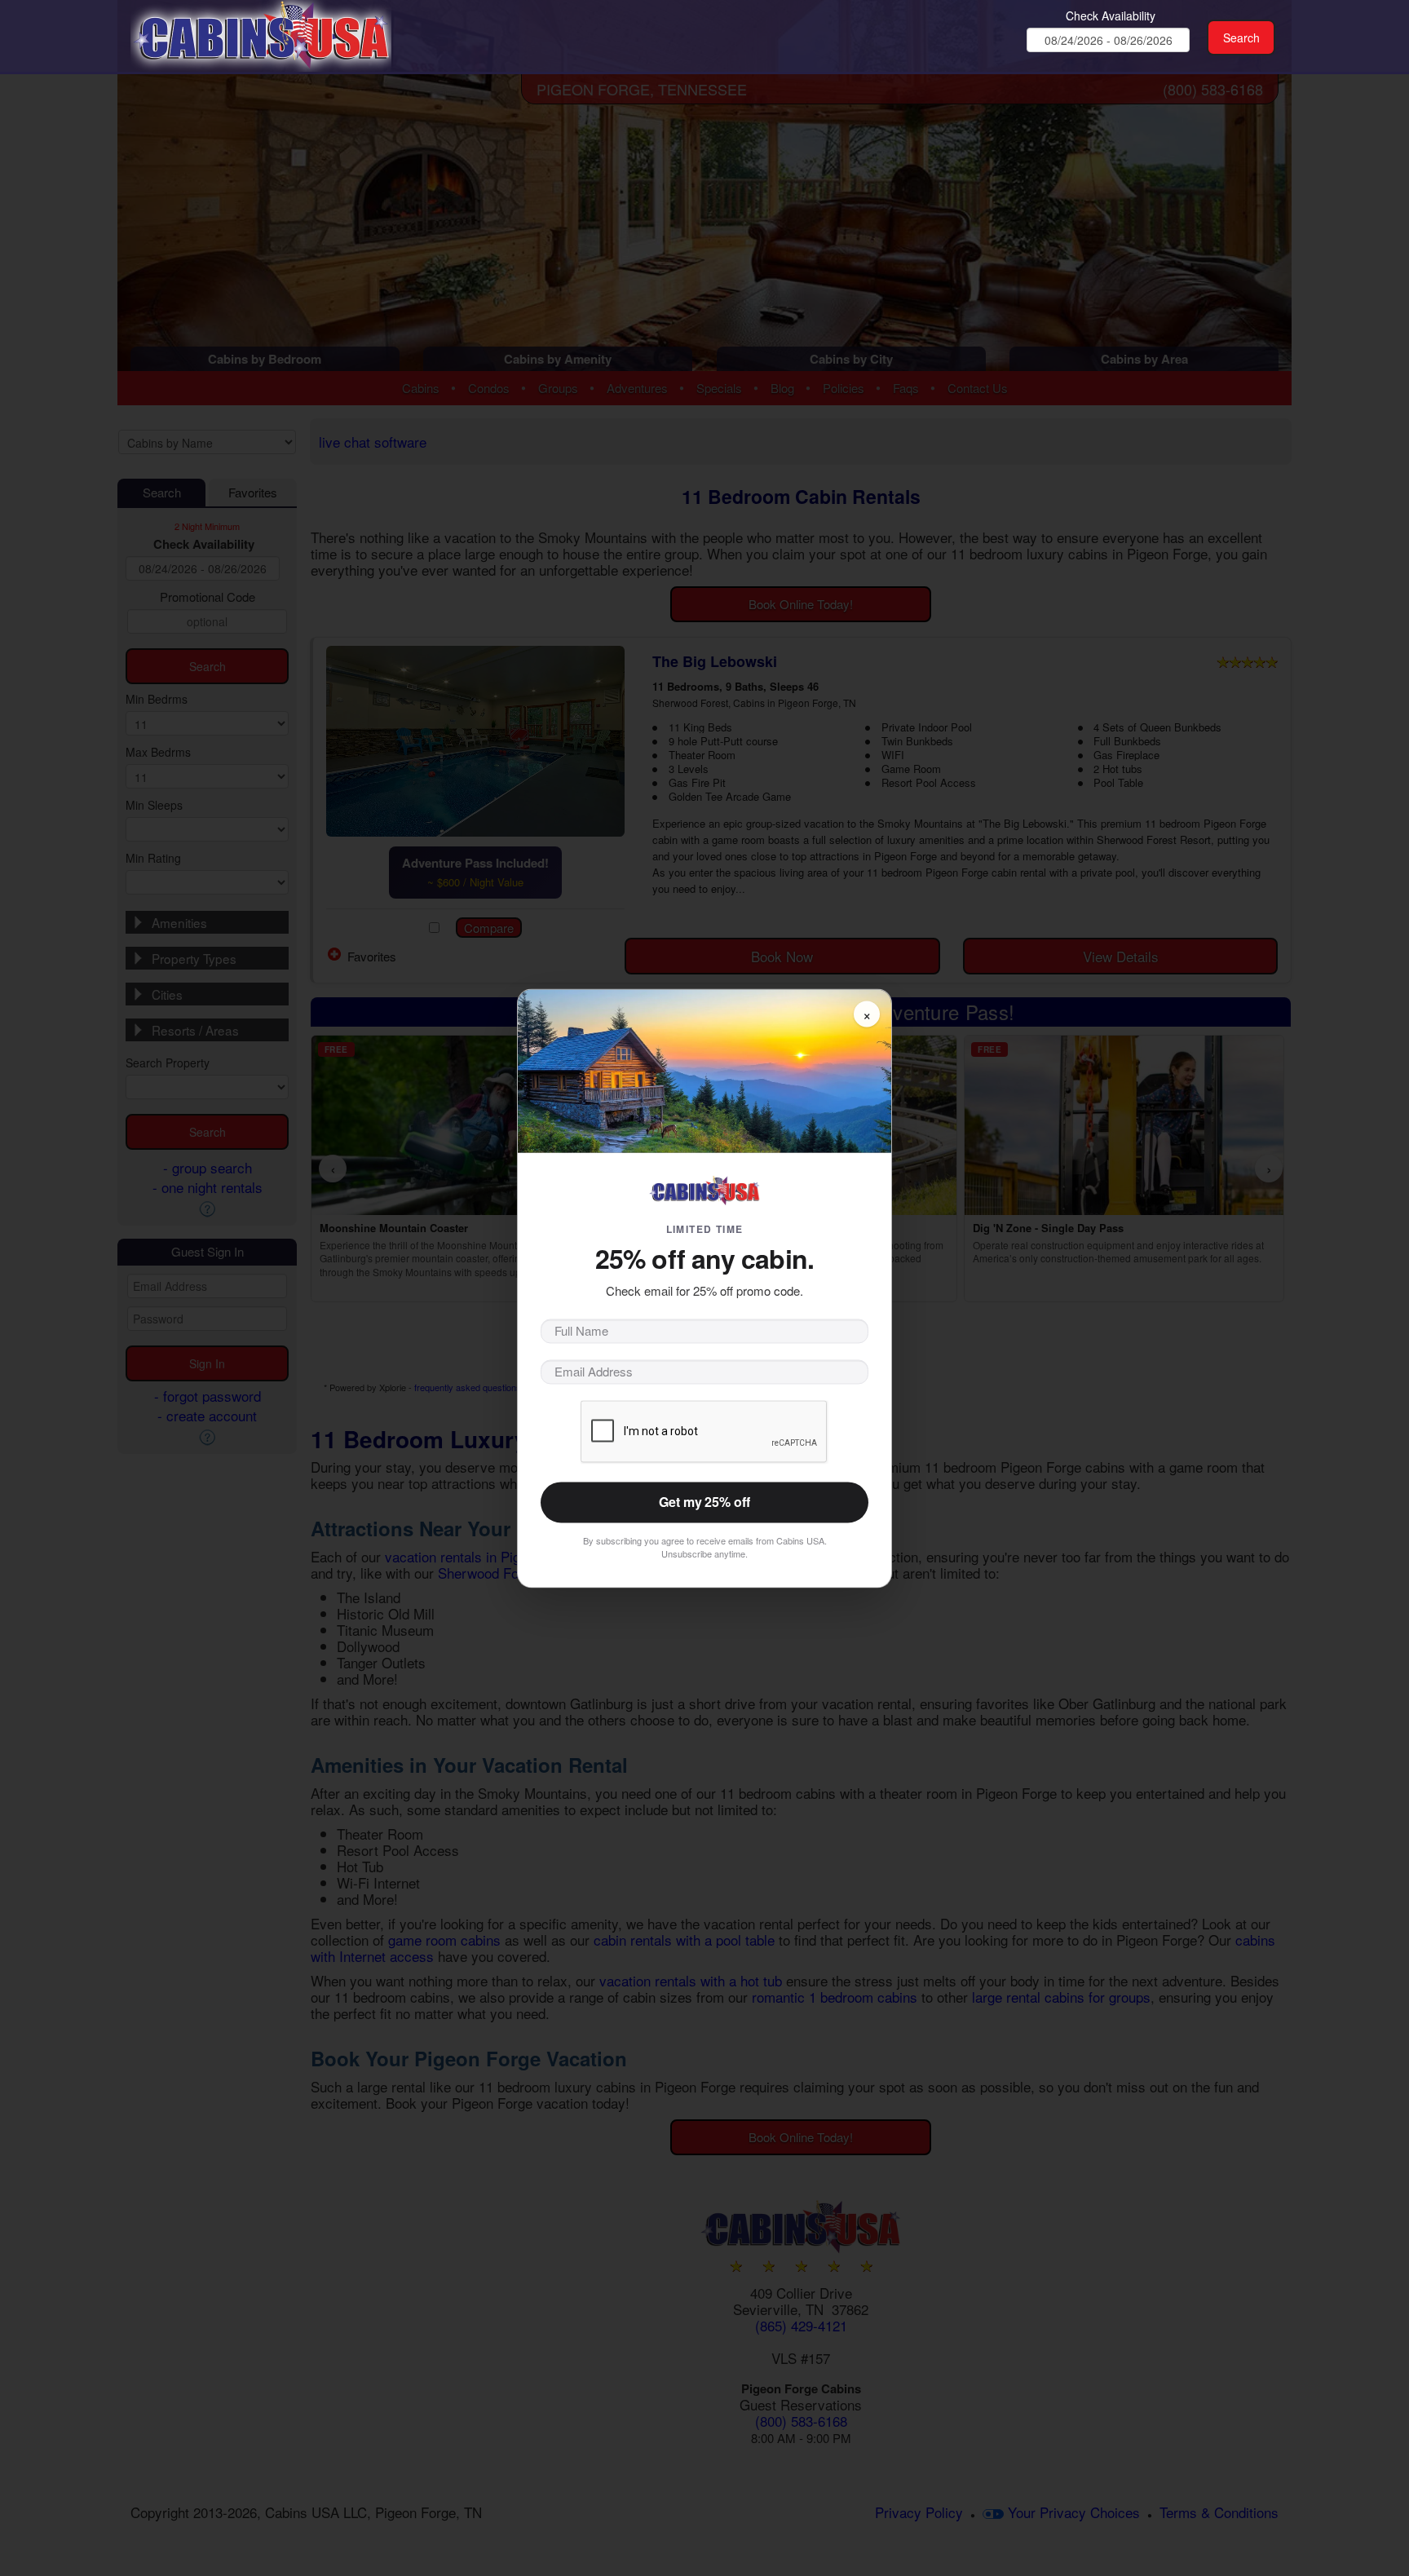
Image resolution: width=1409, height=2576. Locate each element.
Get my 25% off (704, 1502)
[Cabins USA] (261, 33)
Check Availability (1111, 15)
